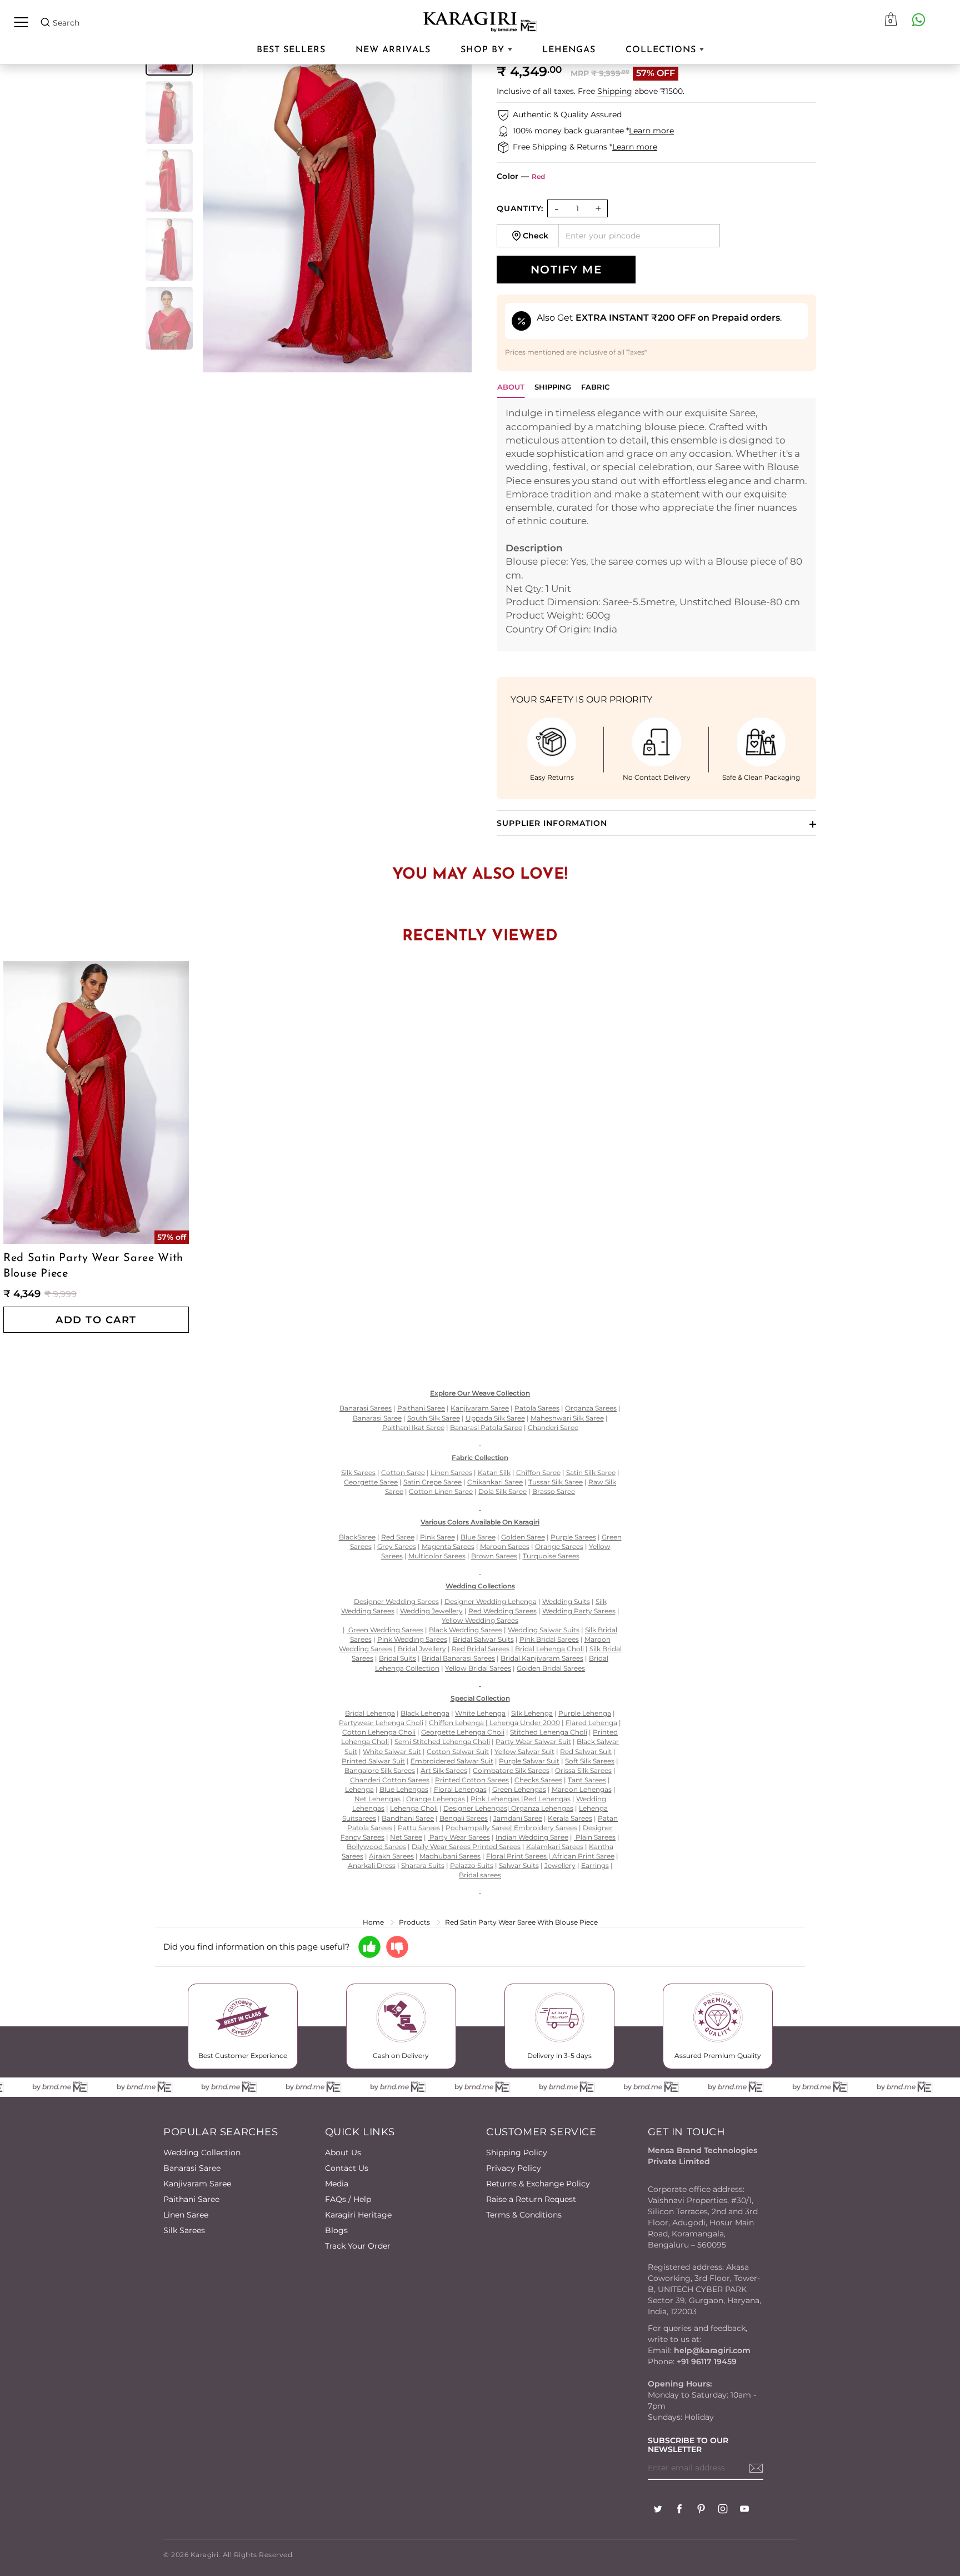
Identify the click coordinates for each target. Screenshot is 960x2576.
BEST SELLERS (291, 50)
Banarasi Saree (192, 2168)
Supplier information (552, 823)
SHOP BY (484, 50)
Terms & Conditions (524, 2215)
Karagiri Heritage (358, 2215)
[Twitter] (658, 2510)
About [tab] (511, 387)
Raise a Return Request (531, 2199)
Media (337, 2184)
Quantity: (520, 208)
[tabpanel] (656, 525)
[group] (169, 113)
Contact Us (347, 2168)
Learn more (651, 131)
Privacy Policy (514, 2168)
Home (373, 1922)
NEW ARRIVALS (393, 50)
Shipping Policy (517, 2153)
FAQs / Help (348, 2199)
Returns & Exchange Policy (538, 2184)
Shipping (615, 91)
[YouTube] (744, 2510)
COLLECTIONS (662, 50)
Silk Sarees (184, 2230)
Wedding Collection (202, 2153)
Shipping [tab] (553, 387)
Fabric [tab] (595, 387)
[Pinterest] (701, 2510)
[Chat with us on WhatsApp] (918, 19)
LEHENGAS (569, 50)
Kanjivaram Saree (197, 2184)
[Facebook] (679, 2510)
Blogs (336, 2230)
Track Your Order (358, 2246)
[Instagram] (723, 2510)
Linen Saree (186, 2215)
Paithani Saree (191, 2199)
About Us (343, 2153)
